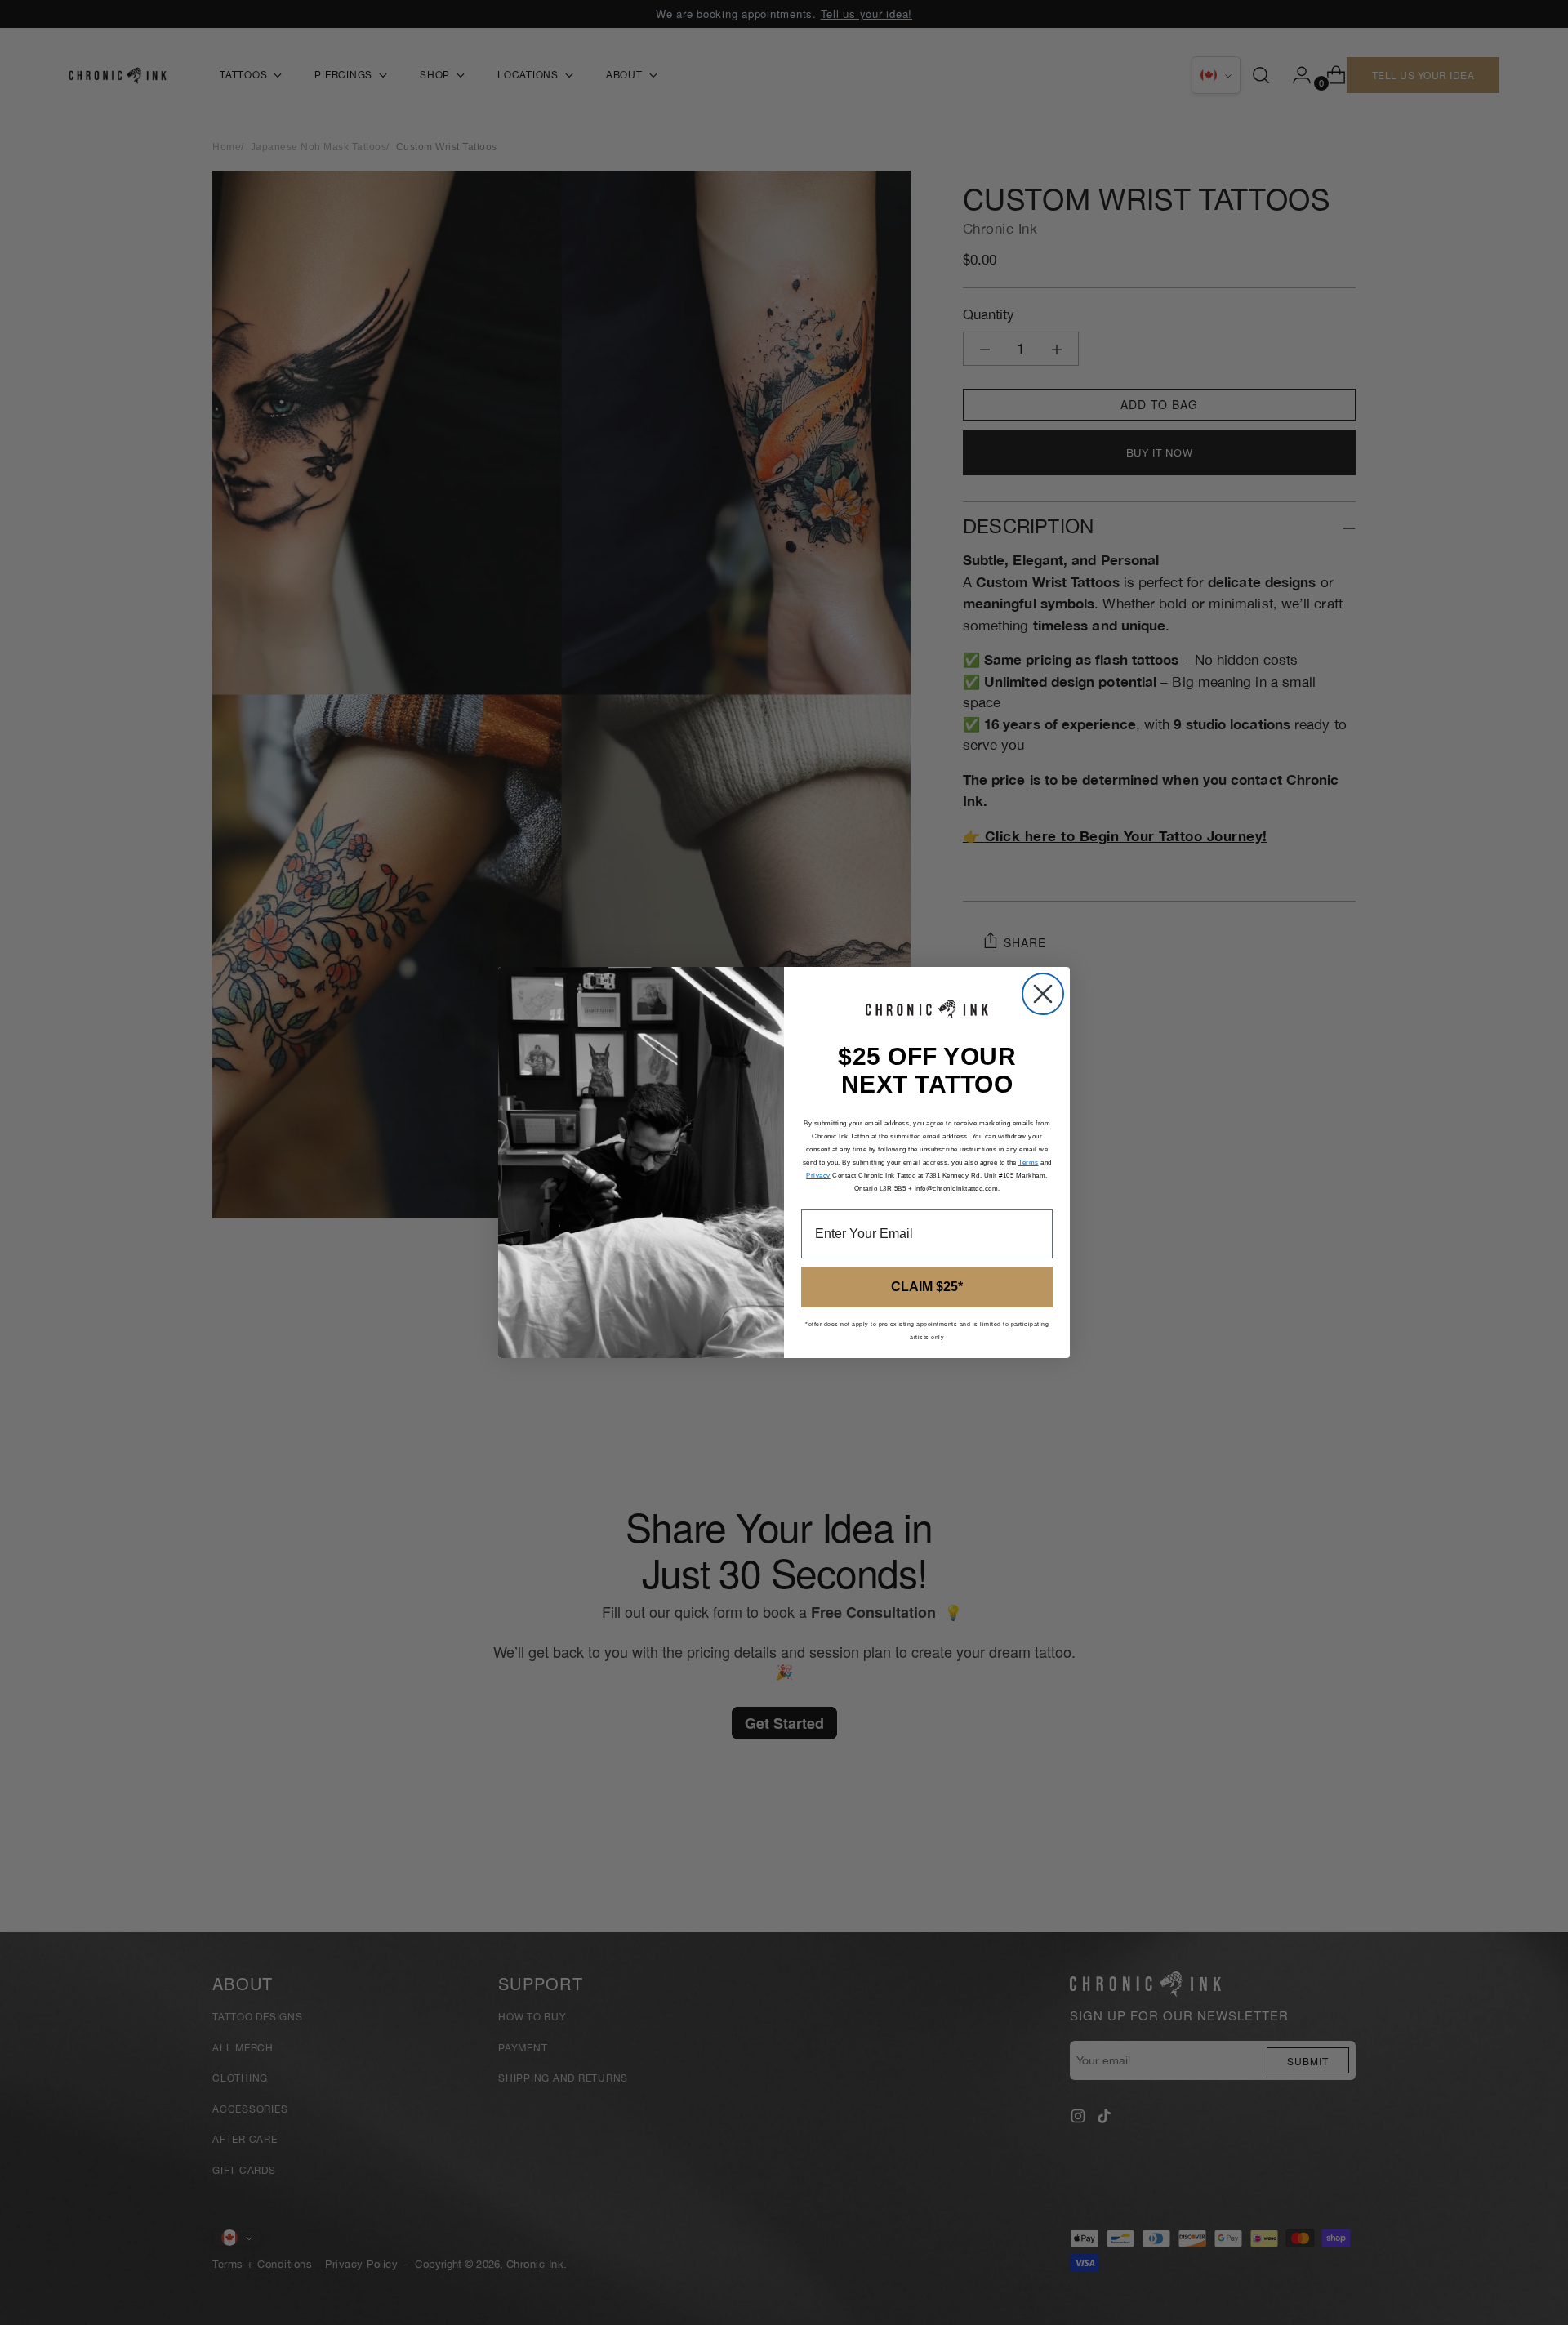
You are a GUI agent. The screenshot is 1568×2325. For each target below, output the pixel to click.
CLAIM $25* (927, 1287)
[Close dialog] (1043, 994)
